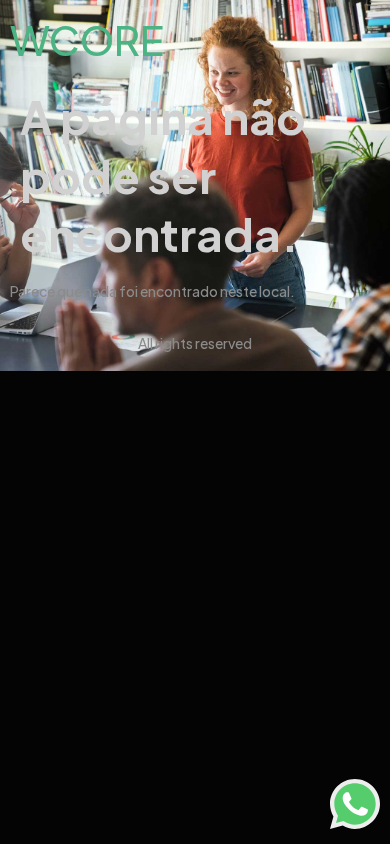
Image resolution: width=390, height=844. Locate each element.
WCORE (87, 39)
